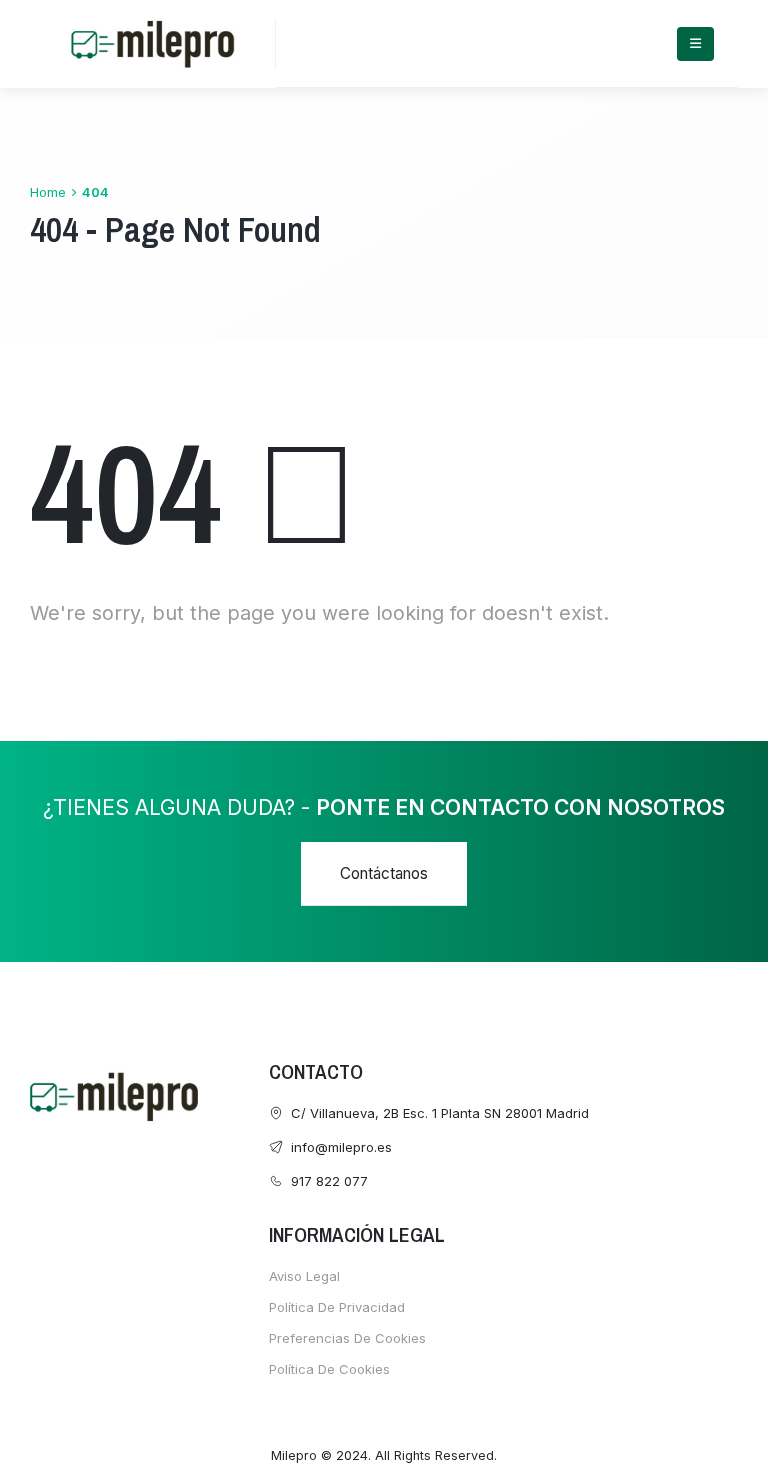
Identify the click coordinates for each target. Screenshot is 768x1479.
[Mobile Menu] (695, 44)
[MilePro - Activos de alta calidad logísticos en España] (152, 44)
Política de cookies (329, 1369)
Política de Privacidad (337, 1307)
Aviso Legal (304, 1276)
